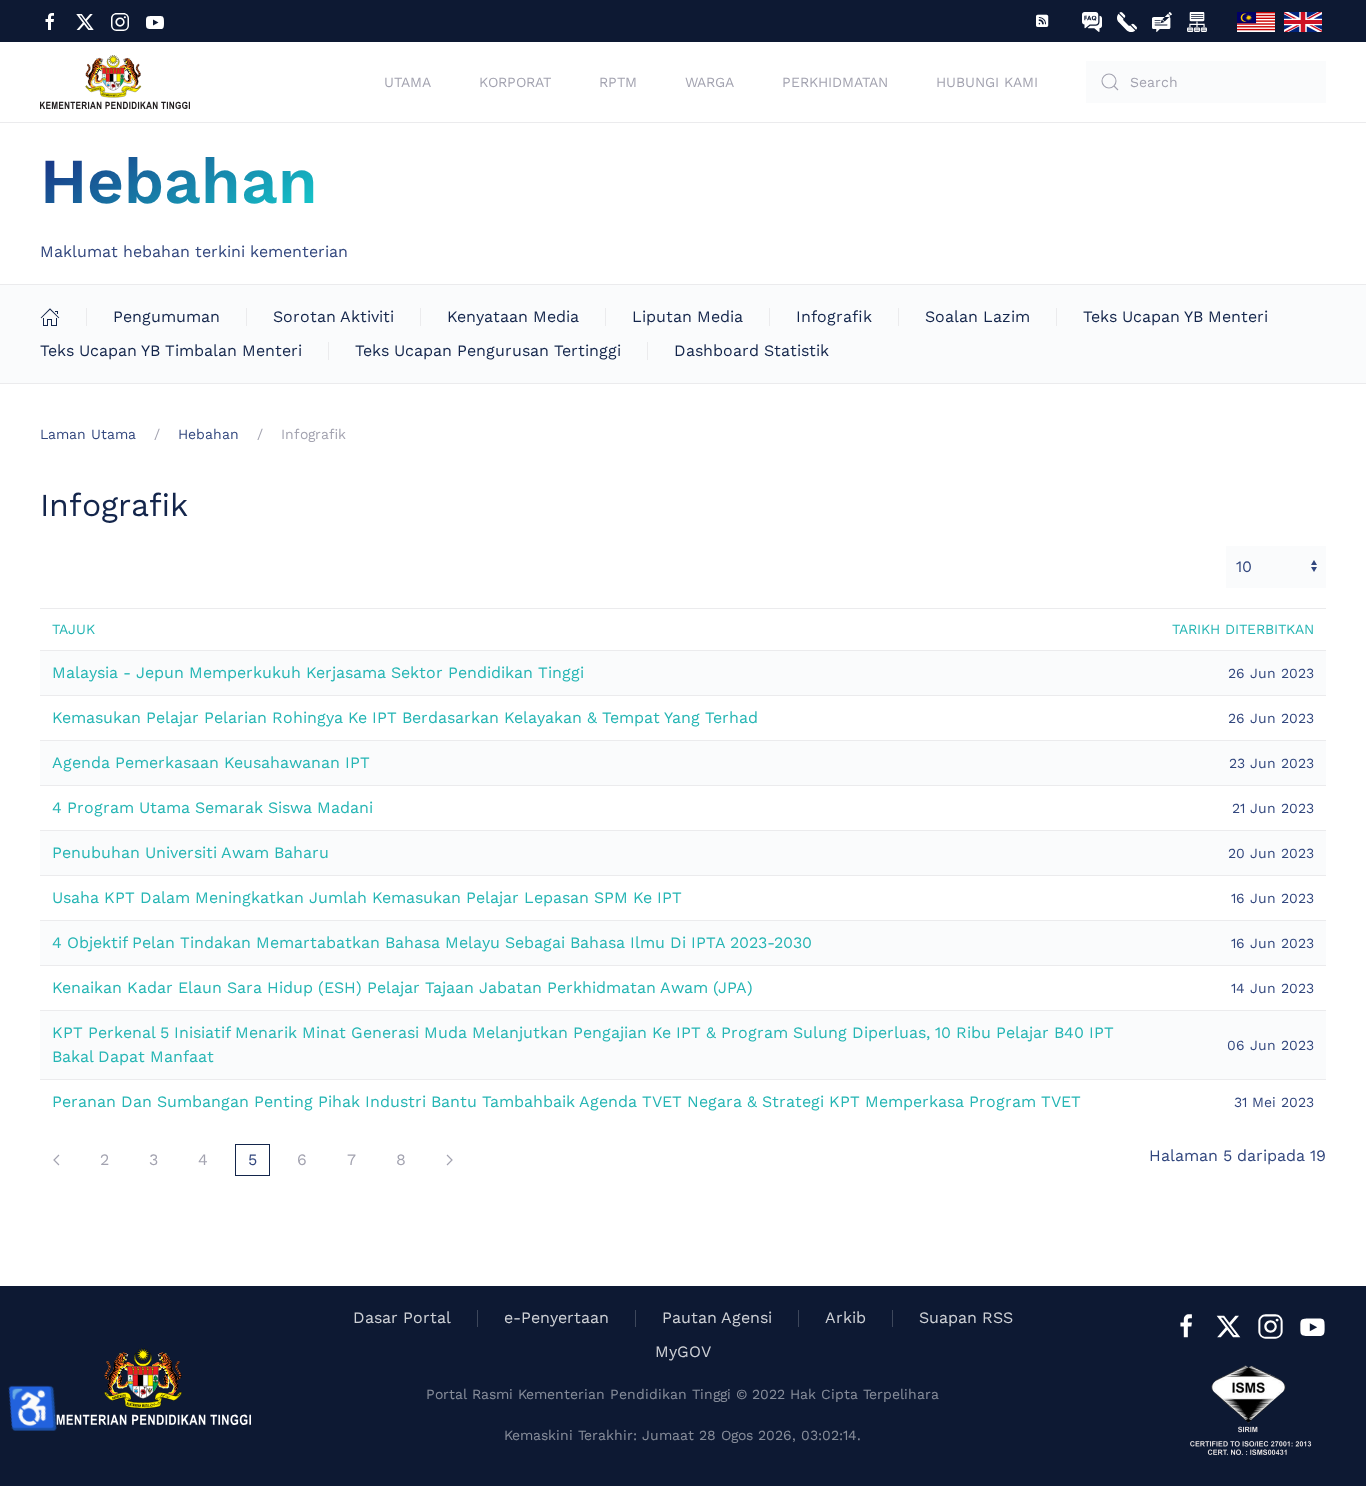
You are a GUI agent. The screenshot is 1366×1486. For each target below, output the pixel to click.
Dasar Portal (402, 1317)
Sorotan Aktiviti (333, 316)
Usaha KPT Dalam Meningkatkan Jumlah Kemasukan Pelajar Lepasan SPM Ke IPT (367, 897)
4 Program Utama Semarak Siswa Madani (212, 807)
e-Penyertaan (556, 1317)
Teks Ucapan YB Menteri (1175, 316)
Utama (407, 82)
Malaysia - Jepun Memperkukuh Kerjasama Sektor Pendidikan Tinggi (318, 672)
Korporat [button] (515, 82)
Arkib (845, 1317)
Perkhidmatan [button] (835, 82)
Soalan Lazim (977, 316)
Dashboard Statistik (751, 350)
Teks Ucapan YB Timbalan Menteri (171, 350)
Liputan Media (687, 316)
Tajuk (73, 629)
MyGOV (683, 1351)
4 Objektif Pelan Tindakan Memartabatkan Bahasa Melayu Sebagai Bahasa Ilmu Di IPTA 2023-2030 (432, 942)
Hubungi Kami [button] (987, 82)
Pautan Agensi (717, 1317)
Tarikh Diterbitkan (1243, 629)
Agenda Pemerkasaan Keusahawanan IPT (211, 762)
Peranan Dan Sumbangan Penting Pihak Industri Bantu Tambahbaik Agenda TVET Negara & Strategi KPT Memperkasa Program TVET (566, 1101)
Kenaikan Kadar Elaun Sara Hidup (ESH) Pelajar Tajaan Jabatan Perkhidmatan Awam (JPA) (402, 987)
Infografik (834, 316)
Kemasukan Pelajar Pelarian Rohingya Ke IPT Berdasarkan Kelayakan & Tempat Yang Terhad (405, 717)
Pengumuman (166, 316)
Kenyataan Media (513, 316)
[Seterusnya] (449, 1160)
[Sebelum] (56, 1160)
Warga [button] (709, 82)
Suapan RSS (966, 1317)
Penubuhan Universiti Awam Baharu (190, 852)
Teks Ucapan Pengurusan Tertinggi (488, 350)
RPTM (618, 82)
